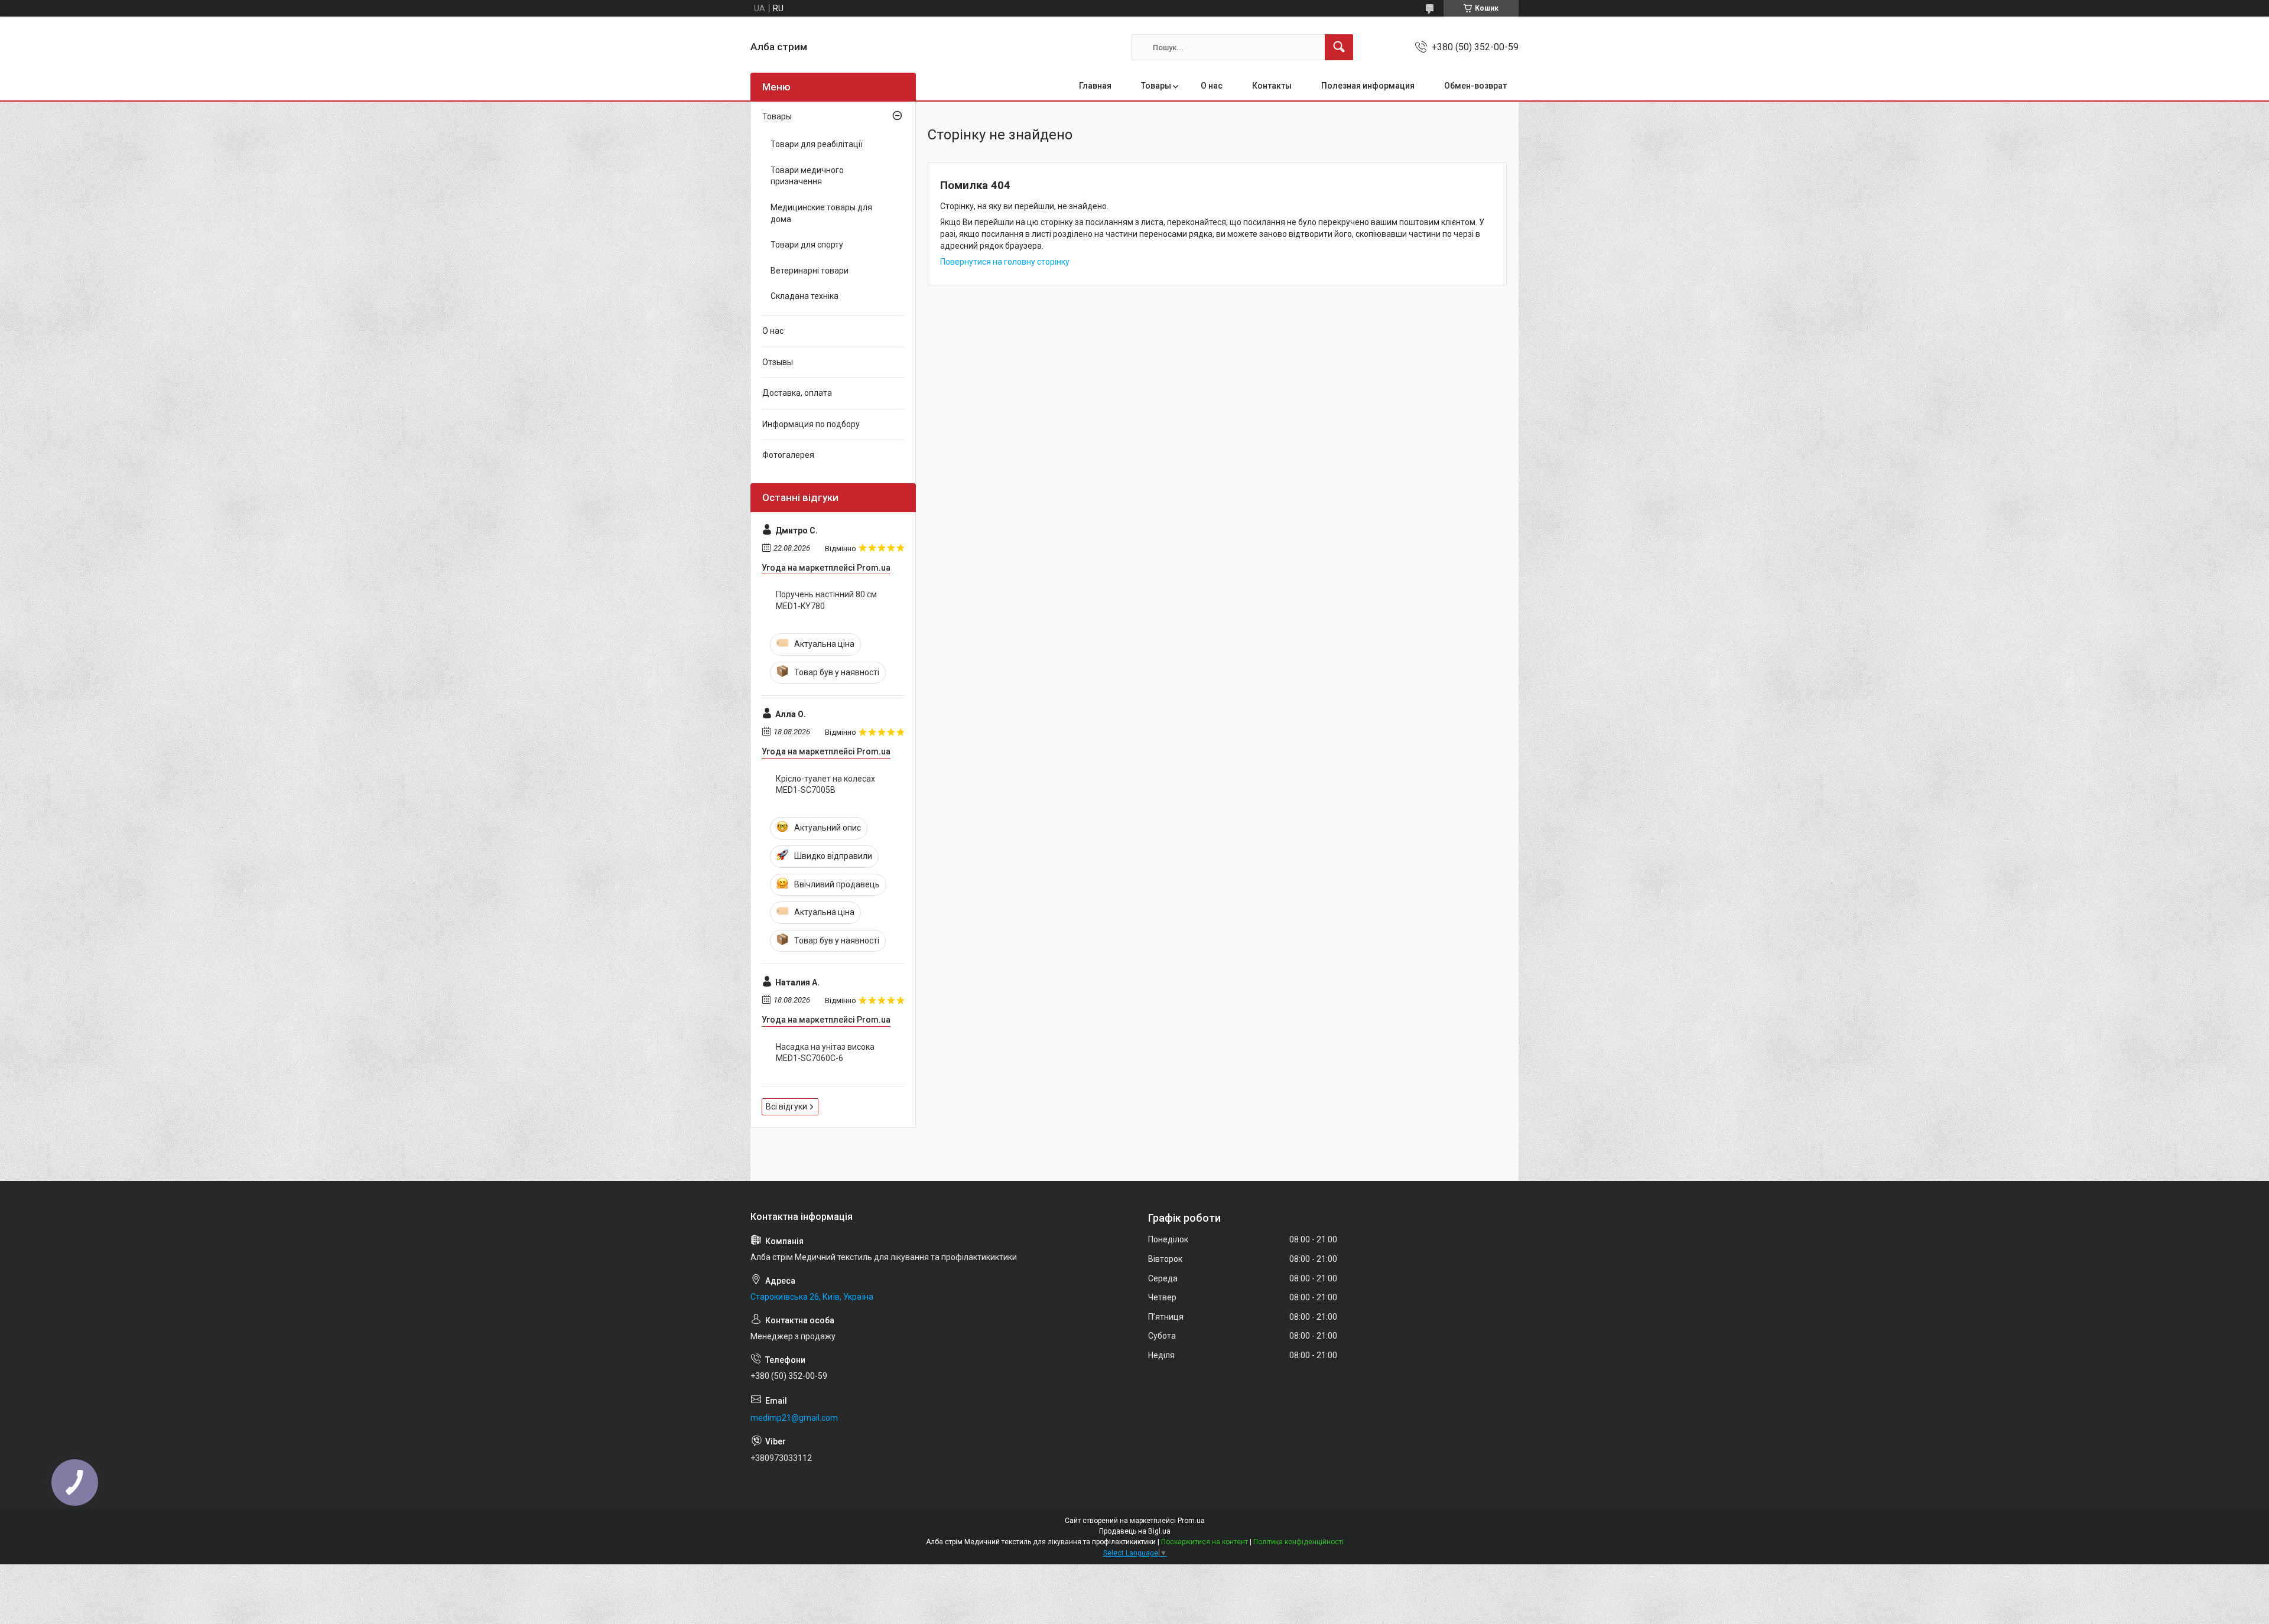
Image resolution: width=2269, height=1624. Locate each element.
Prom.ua (1191, 1521)
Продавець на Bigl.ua (1135, 1531)
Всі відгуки (786, 1106)
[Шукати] (1339, 47)
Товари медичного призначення (807, 176)
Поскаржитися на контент (1205, 1542)
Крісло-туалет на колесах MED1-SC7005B (825, 785)
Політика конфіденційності (1298, 1542)
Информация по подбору (811, 424)
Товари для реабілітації (817, 144)
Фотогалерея (788, 455)
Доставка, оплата (797, 393)
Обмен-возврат (1475, 86)
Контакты (1272, 86)
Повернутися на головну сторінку (1005, 262)
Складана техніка (804, 296)
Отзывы (778, 362)
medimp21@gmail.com (794, 1418)
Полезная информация (1368, 86)
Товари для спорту (807, 245)
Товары (1156, 86)
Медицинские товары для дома (821, 213)
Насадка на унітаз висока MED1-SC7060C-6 (825, 1053)
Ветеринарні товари (810, 271)
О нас (1212, 86)
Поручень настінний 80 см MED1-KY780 (826, 600)
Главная (1095, 86)
